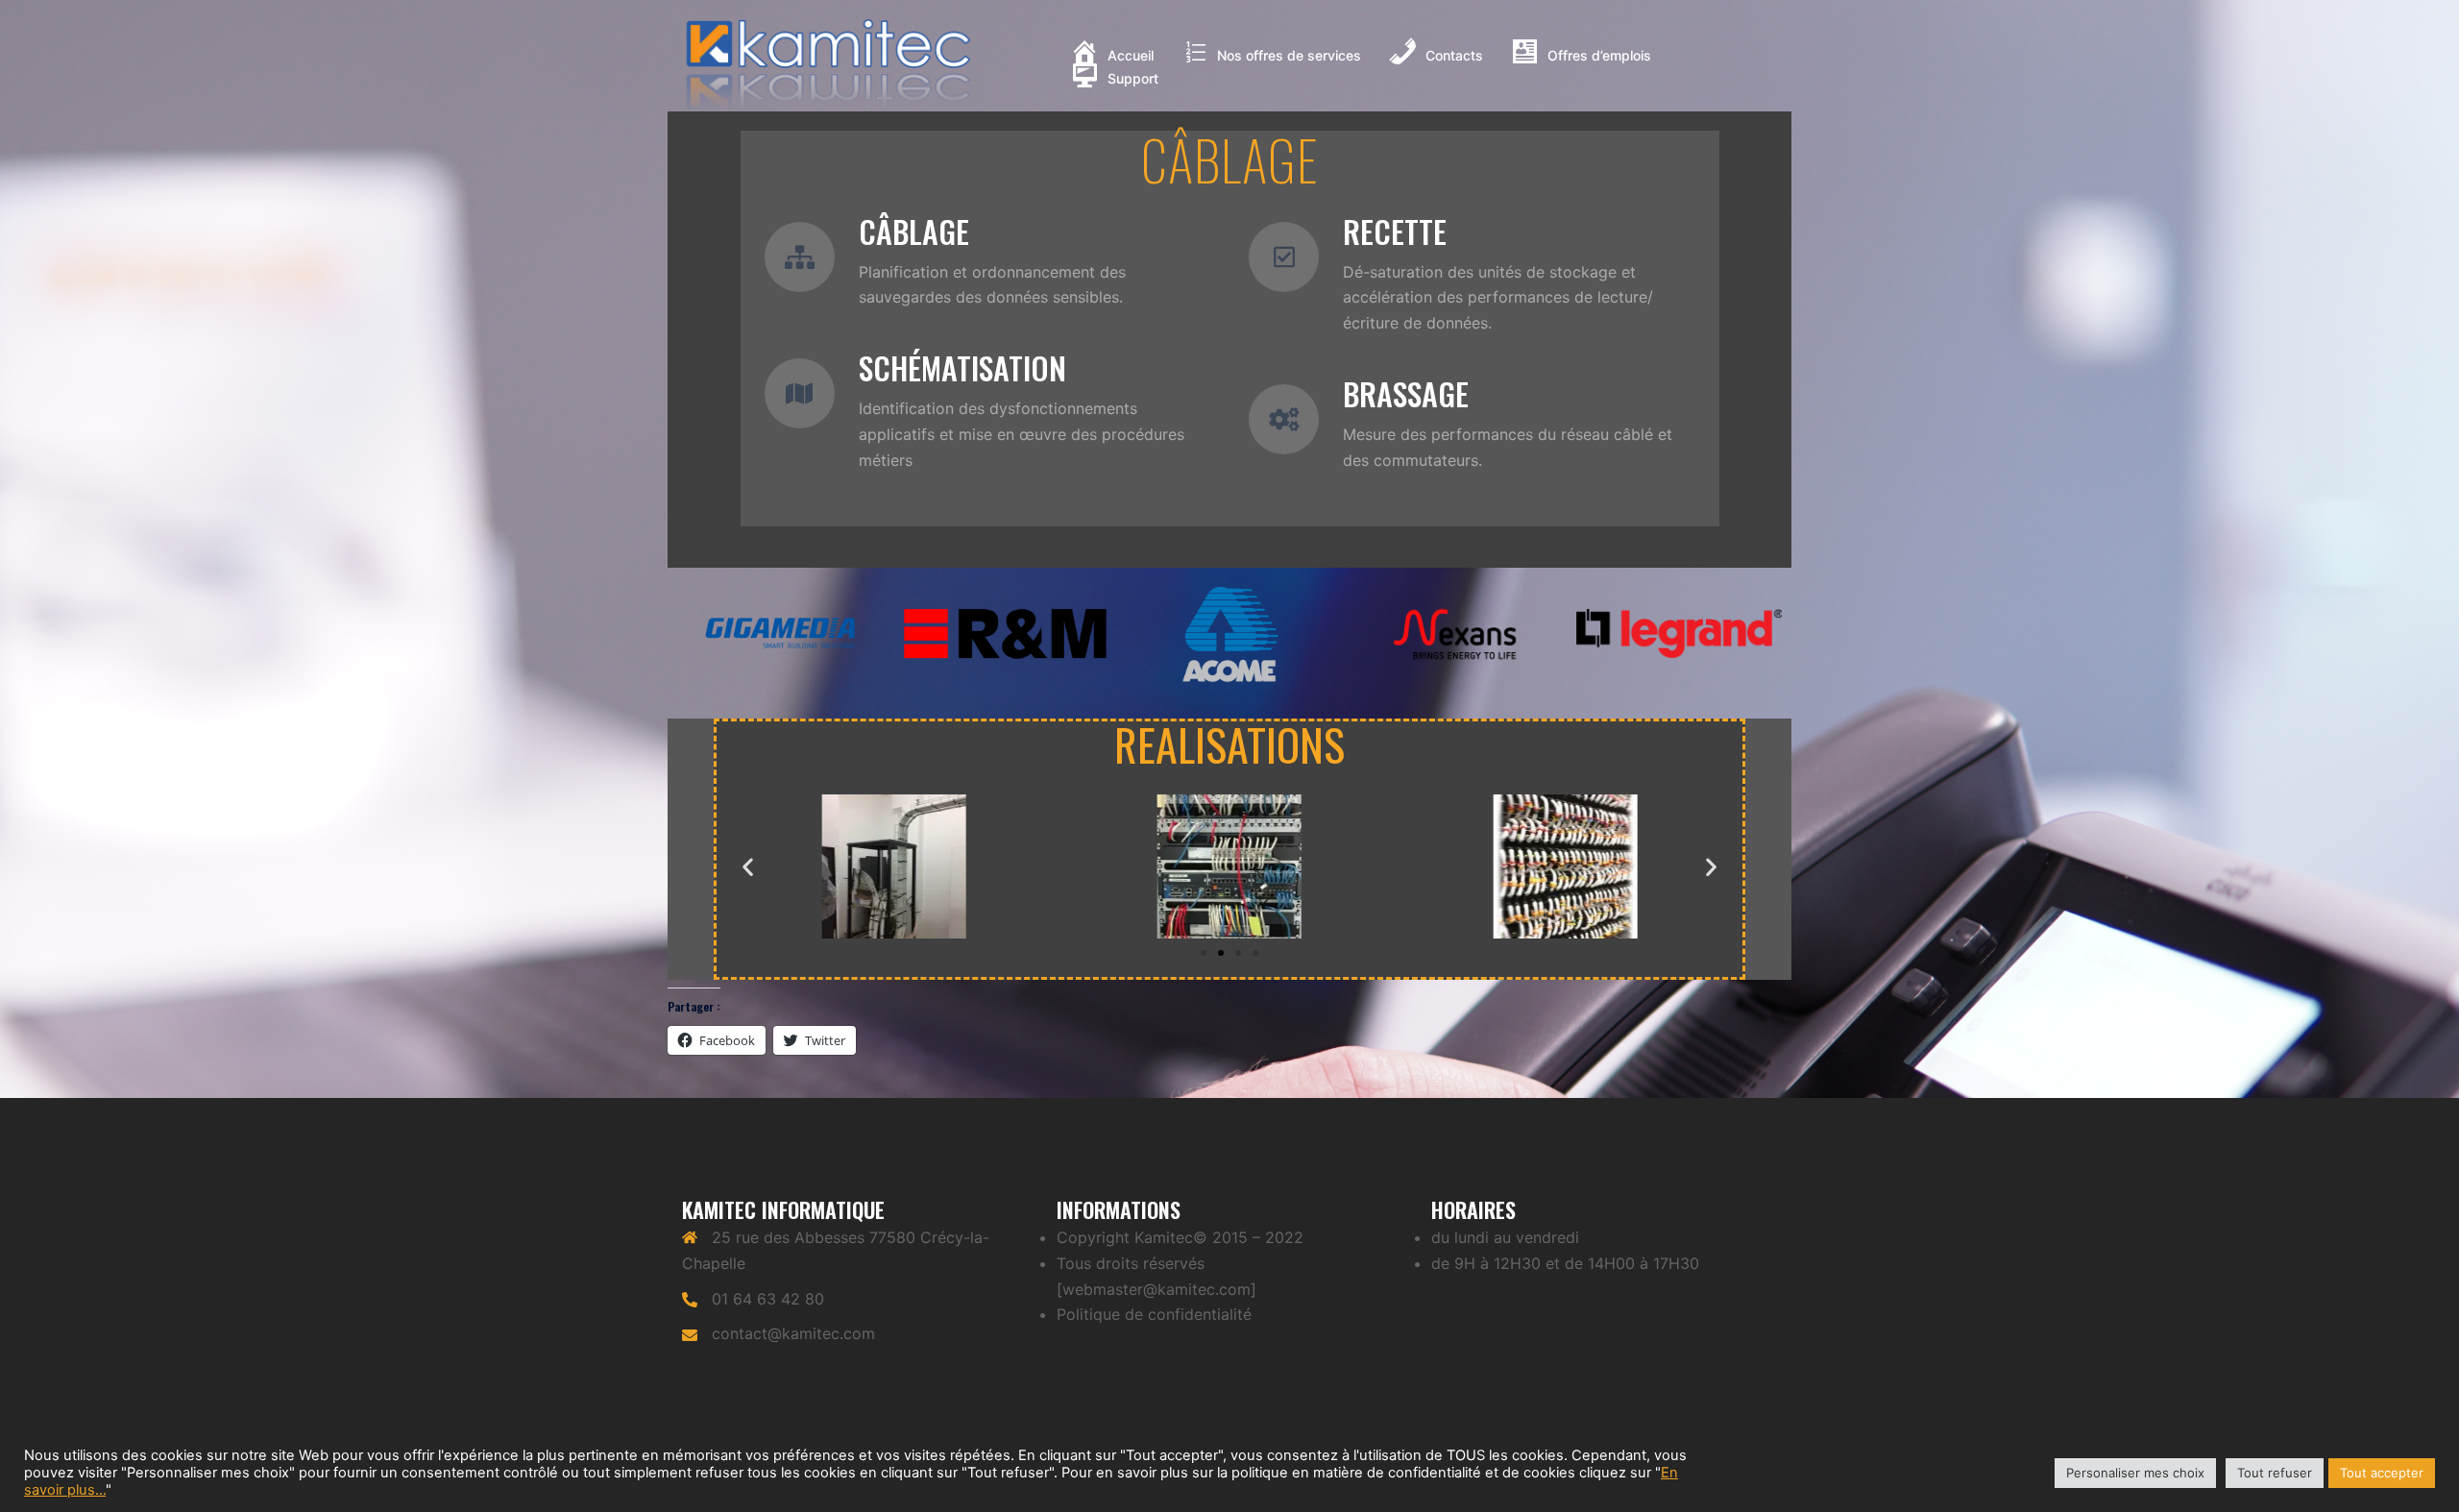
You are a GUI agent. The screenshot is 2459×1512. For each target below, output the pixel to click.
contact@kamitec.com (793, 1333)
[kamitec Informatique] (829, 65)
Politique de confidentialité (1154, 1314)
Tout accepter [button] (2382, 1473)
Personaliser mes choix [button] (2135, 1473)
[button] (1204, 953)
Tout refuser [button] (2275, 1473)
